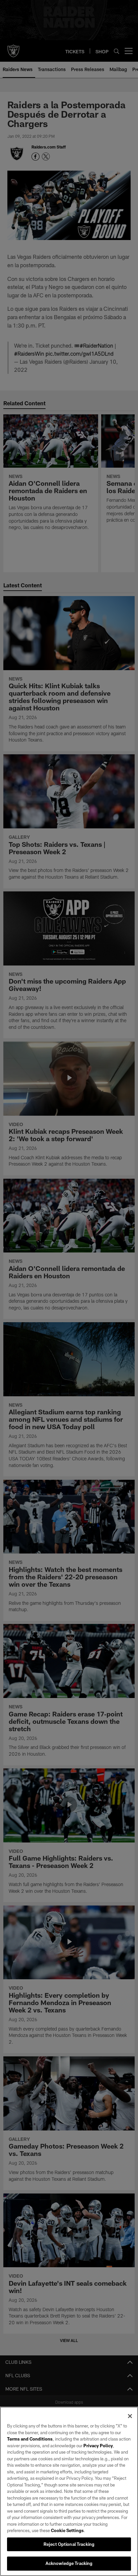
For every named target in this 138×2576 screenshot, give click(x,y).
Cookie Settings (67, 2530)
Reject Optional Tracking (69, 2544)
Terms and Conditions (30, 2439)
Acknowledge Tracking (69, 2563)
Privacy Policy (98, 2446)
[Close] (130, 2416)
